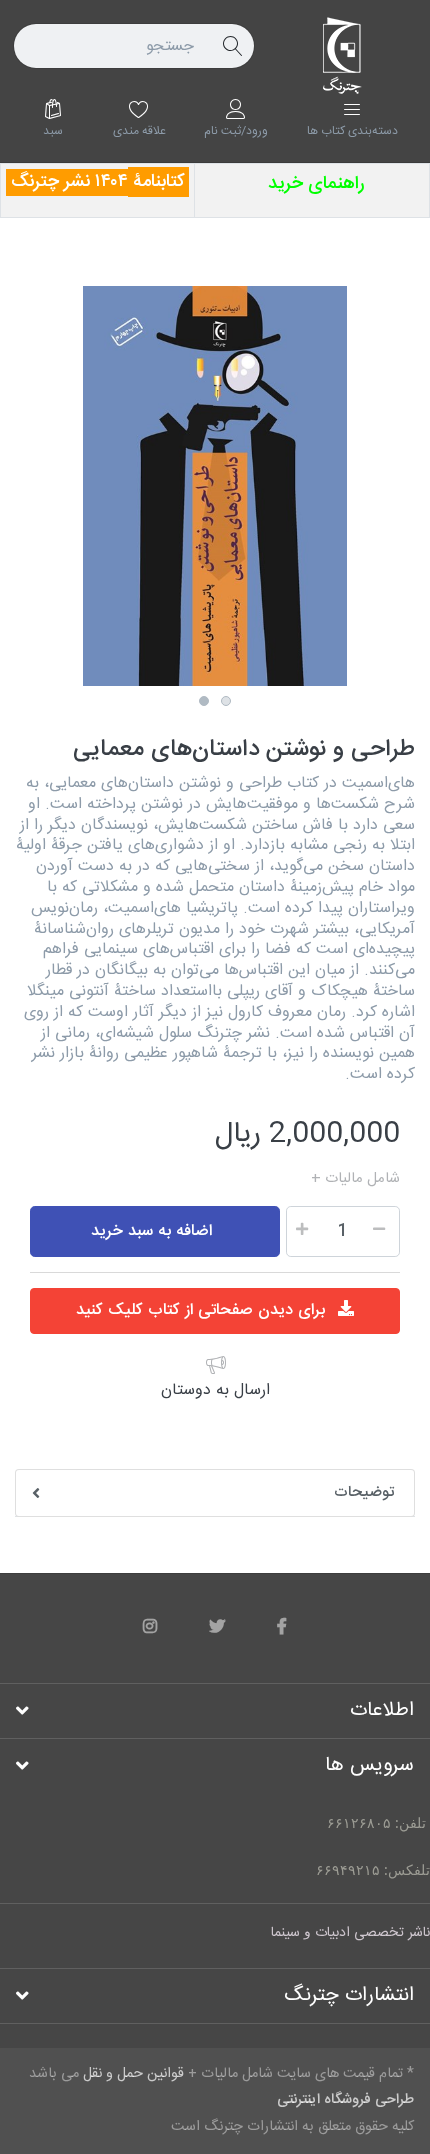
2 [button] (226, 701)
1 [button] (204, 701)
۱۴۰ (106, 182)
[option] (215, 486)
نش (82, 182)
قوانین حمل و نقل (253, 1179)
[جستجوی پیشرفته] (232, 46)
